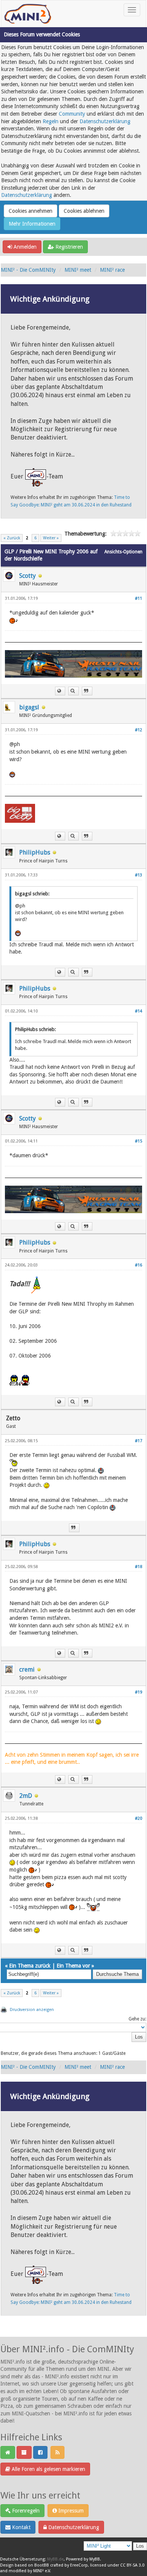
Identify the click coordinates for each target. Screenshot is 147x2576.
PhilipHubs (35, 852)
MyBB (95, 2559)
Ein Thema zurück (30, 1966)
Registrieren (68, 247)
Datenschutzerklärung (105, 121)
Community (72, 114)
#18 (139, 1567)
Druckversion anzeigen (32, 2010)
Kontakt (21, 2527)
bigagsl (29, 707)
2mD (26, 1796)
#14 (139, 1011)
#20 (139, 1818)
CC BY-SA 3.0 (132, 2565)
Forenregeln (25, 2511)
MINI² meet (78, 270)
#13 (139, 875)
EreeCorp (79, 2565)
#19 (139, 1692)
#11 (139, 598)
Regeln (51, 121)
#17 (139, 1441)
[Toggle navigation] (132, 10)
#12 (139, 730)
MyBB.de (55, 2559)
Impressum (70, 2511)
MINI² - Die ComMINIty (28, 270)
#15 (139, 1141)
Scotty (28, 576)
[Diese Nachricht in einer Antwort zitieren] (87, 691)
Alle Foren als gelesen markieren (48, 2469)
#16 (139, 1265)
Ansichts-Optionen (123, 552)
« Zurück (12, 538)
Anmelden (24, 247)
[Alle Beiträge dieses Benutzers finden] (73, 691)
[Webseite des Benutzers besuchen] (60, 691)
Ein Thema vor (73, 1966)
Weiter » (51, 538)
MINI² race (112, 270)
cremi (27, 1670)
